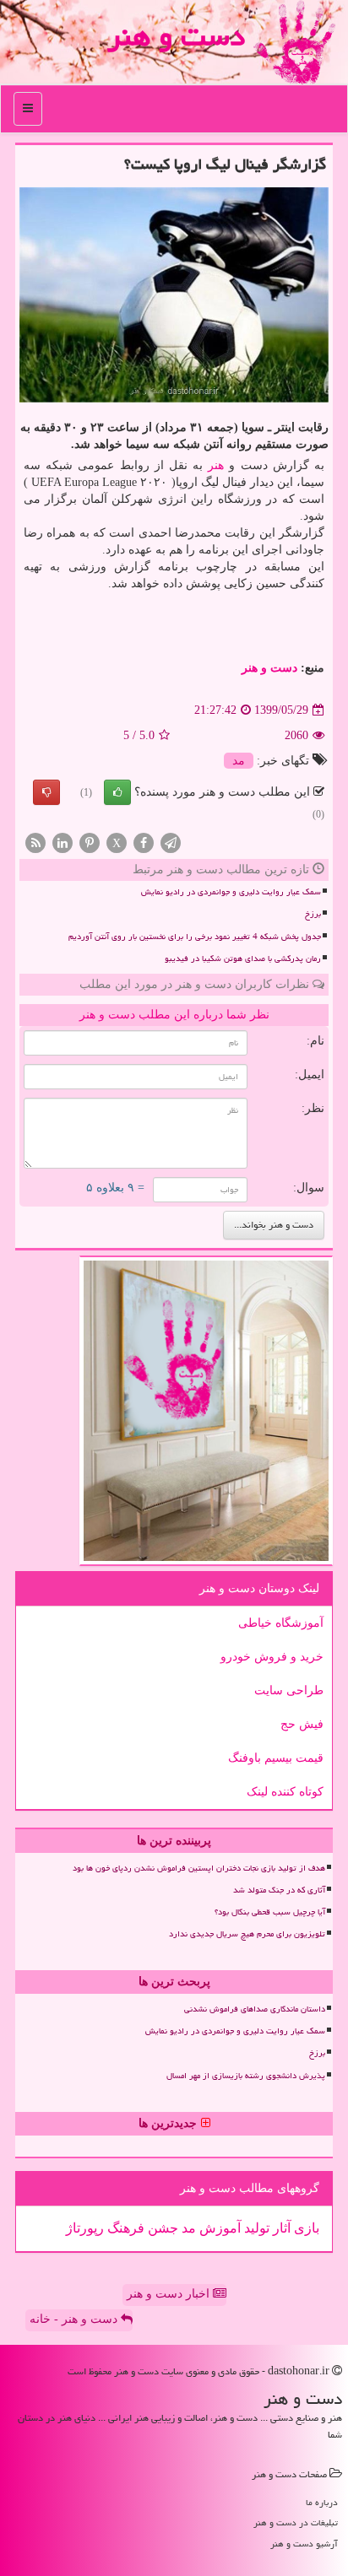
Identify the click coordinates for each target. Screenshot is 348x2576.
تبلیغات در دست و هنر (296, 2522)
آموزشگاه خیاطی (281, 1623)
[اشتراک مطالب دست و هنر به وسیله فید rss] (35, 842)
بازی (305, 2228)
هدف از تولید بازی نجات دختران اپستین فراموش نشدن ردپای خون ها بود (199, 1868)
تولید (255, 2228)
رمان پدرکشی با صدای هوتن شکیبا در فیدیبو (243, 959)
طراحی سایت (289, 1690)
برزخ (313, 914)
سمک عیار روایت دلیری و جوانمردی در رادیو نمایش (231, 892)
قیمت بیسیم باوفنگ (276, 1758)
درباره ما (322, 2502)
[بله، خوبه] (117, 792)
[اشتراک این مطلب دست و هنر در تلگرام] (171, 842)
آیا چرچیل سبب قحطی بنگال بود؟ (270, 1912)
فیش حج (302, 1724)
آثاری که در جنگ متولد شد (279, 1890)
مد (239, 761)
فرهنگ (124, 2228)
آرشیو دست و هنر (304, 2544)
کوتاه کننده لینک (285, 1792)
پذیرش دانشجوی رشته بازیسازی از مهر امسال (246, 2076)
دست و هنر (176, 36)
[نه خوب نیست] (46, 792)
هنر (216, 465)
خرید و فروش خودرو (272, 1657)
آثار (280, 2228)
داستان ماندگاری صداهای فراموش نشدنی (255, 2009)
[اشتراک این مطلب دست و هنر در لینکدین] (63, 842)
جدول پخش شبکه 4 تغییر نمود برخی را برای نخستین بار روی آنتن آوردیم (195, 937)
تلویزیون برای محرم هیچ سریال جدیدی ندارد (247, 1934)
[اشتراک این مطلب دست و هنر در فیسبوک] (144, 842)
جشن (161, 2228)
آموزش (218, 2228)
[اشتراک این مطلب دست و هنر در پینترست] (90, 842)
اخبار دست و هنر (170, 2294)
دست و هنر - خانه (75, 2319)
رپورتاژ (85, 2228)
